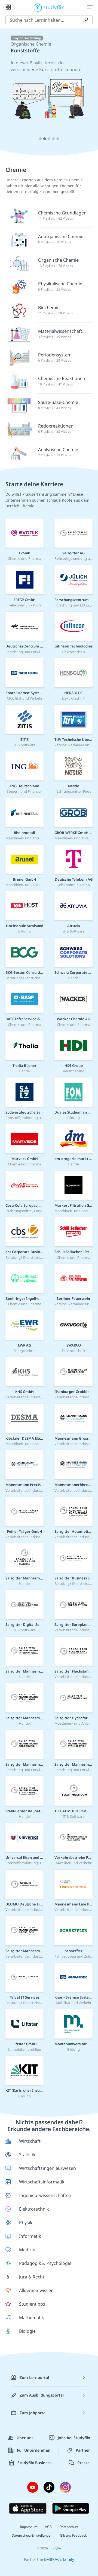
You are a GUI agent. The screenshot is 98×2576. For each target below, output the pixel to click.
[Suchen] (85, 20)
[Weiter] (86, 90)
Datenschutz (69, 2527)
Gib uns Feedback (73, 2535)
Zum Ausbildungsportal (42, 2395)
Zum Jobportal (33, 2413)
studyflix (54, 7)
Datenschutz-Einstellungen (32, 2535)
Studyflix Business (34, 2463)
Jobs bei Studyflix (74, 2438)
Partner (83, 2450)
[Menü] (90, 7)
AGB (48, 2527)
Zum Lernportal (34, 2377)
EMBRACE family (59, 2559)
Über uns (25, 2438)
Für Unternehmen (34, 2450)
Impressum (29, 2527)
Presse (83, 2463)
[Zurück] (12, 90)
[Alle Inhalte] (8, 7)
